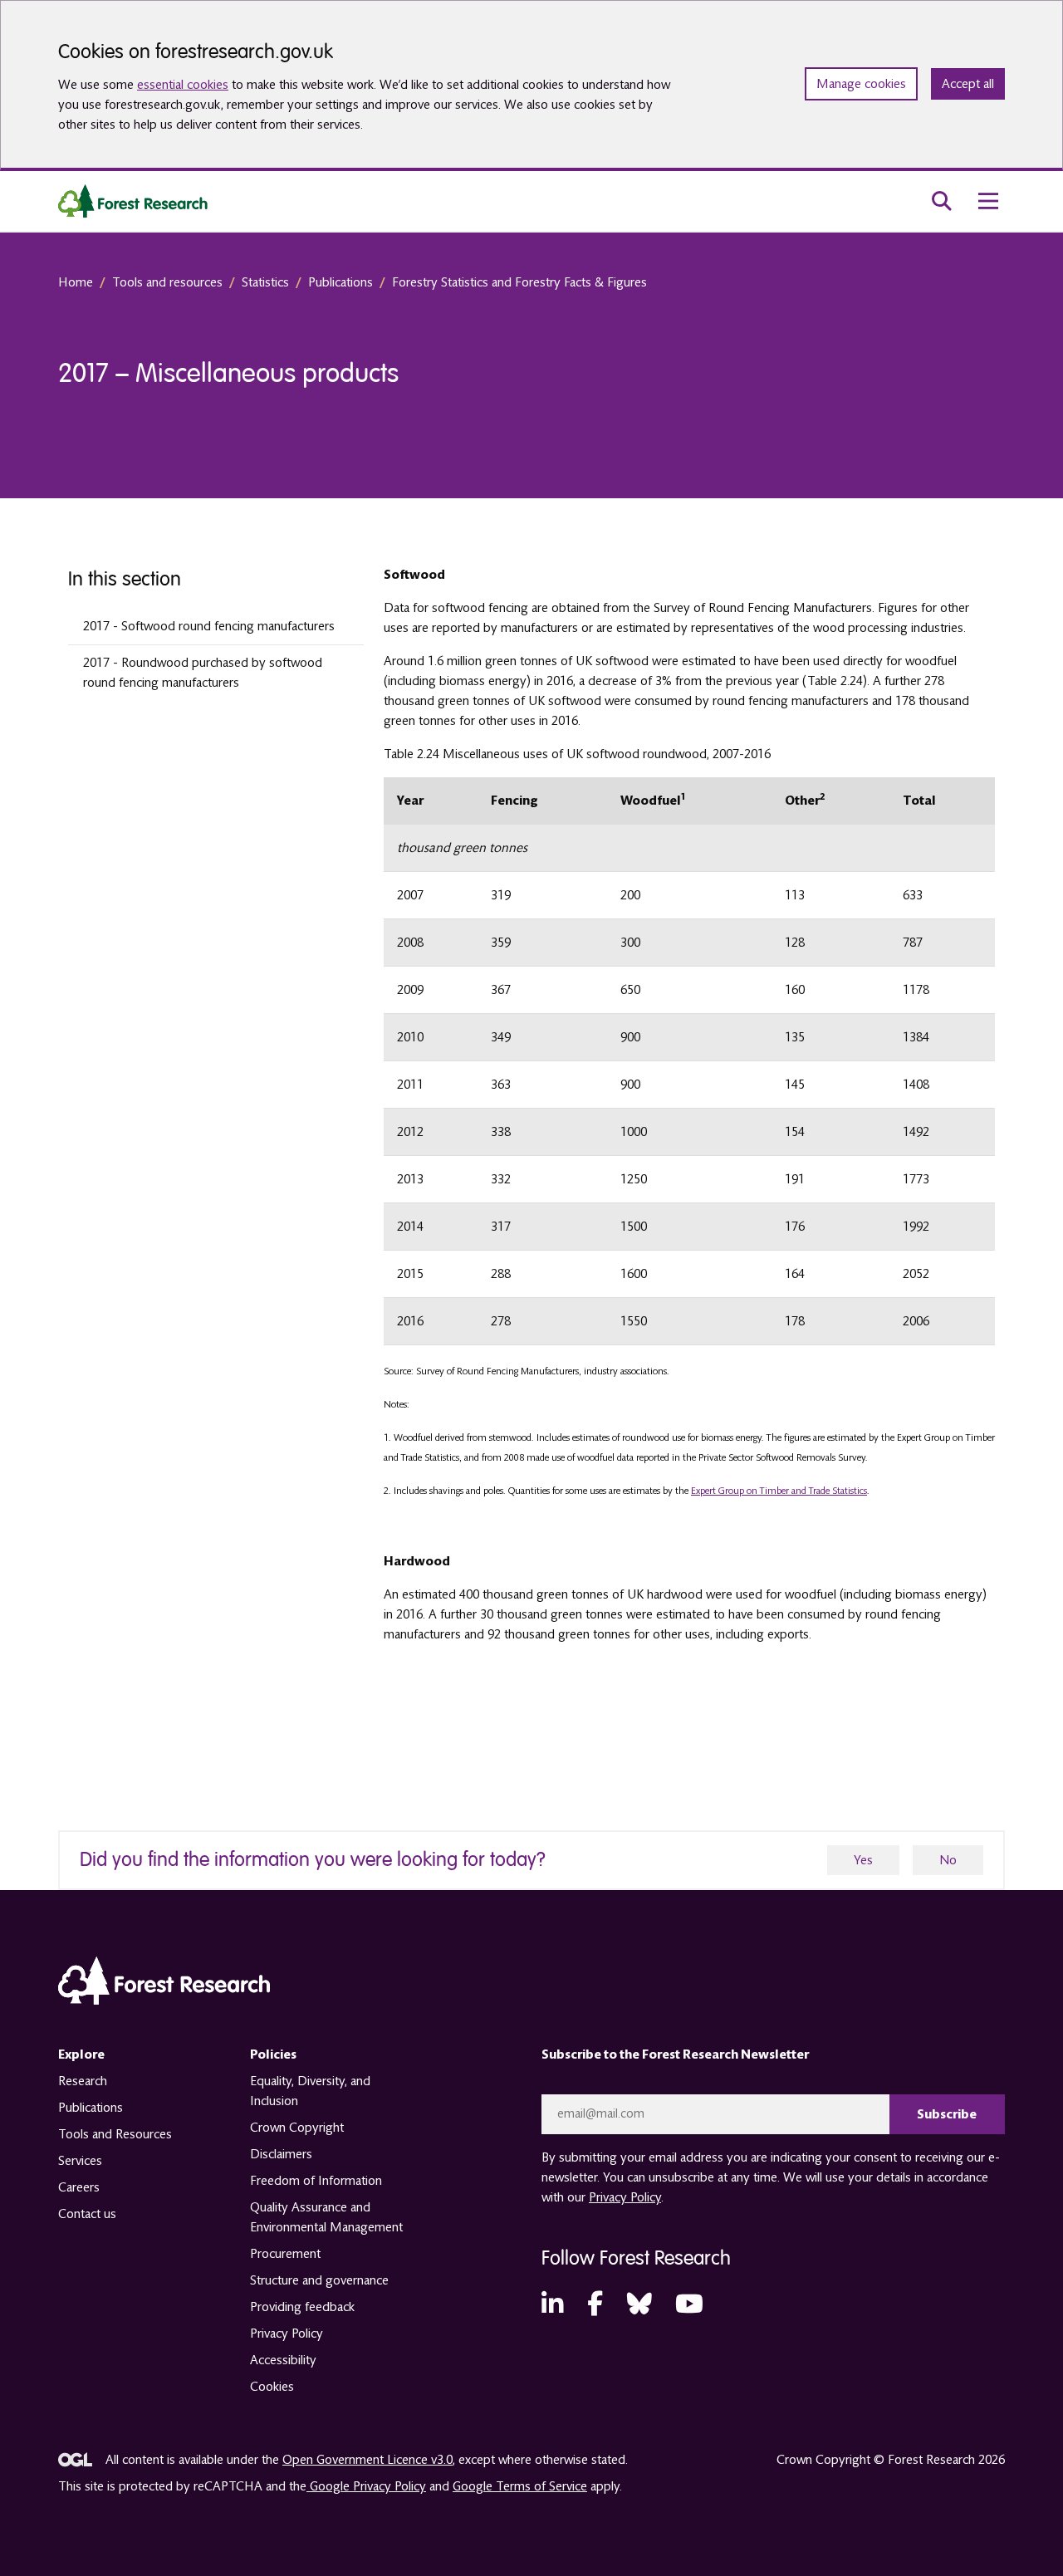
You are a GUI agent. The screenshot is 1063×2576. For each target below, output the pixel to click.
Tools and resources (167, 282)
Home (76, 282)
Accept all (968, 84)
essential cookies (183, 85)
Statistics (265, 282)
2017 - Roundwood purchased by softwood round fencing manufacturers (203, 673)
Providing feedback (302, 2307)
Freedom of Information (316, 2181)
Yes (863, 1860)
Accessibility (283, 2360)
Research (83, 2081)
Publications (340, 282)
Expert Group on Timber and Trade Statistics (779, 1491)
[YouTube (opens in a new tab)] (689, 2305)
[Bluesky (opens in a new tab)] (639, 2305)
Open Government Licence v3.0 (367, 2460)
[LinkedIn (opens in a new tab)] (552, 2305)
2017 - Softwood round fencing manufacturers (209, 626)
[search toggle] (942, 201)
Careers (79, 2187)
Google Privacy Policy (366, 2486)
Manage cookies (861, 84)
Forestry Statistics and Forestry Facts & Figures (519, 282)
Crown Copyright (297, 2128)
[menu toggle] (988, 201)
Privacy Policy (287, 2334)
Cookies (272, 2387)
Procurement (285, 2254)
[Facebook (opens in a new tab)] (595, 2305)
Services (80, 2161)
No (948, 1860)
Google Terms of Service (520, 2486)
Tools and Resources (115, 2134)
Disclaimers (281, 2154)
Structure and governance (319, 2280)
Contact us (87, 2214)
